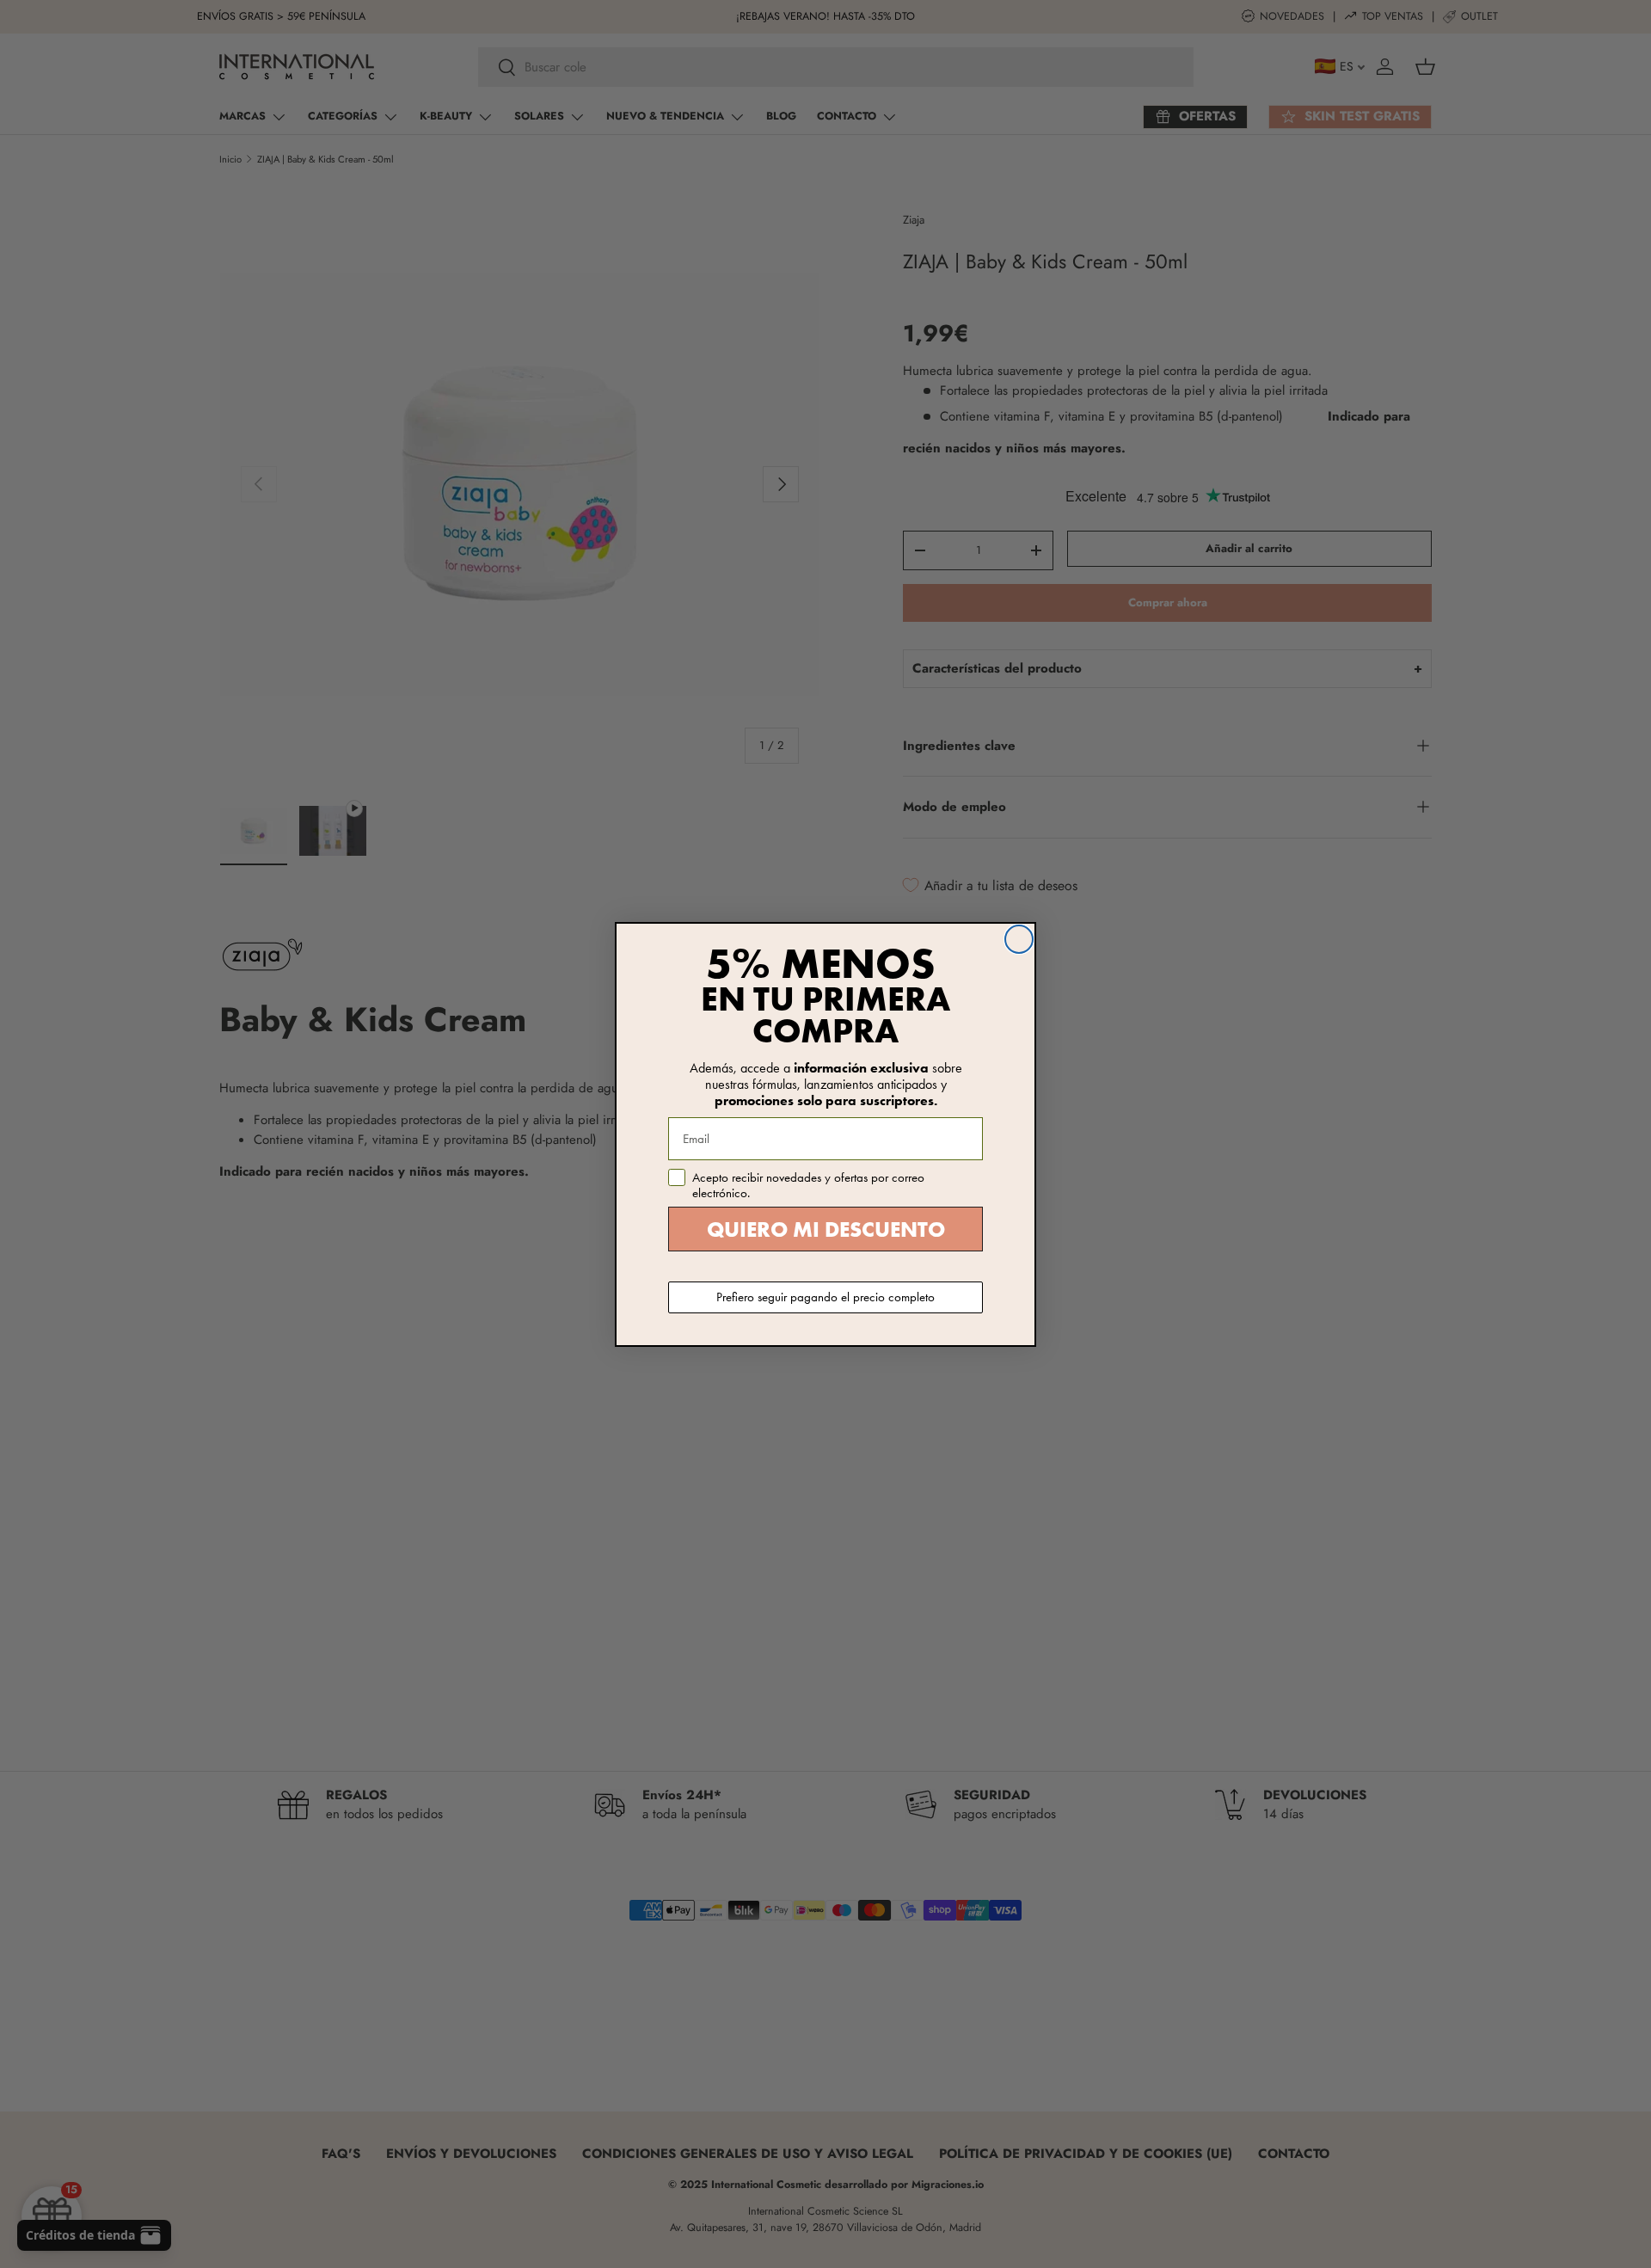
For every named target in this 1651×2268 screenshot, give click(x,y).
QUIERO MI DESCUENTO (826, 1229)
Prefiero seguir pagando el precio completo (825, 1297)
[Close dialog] (1019, 939)
